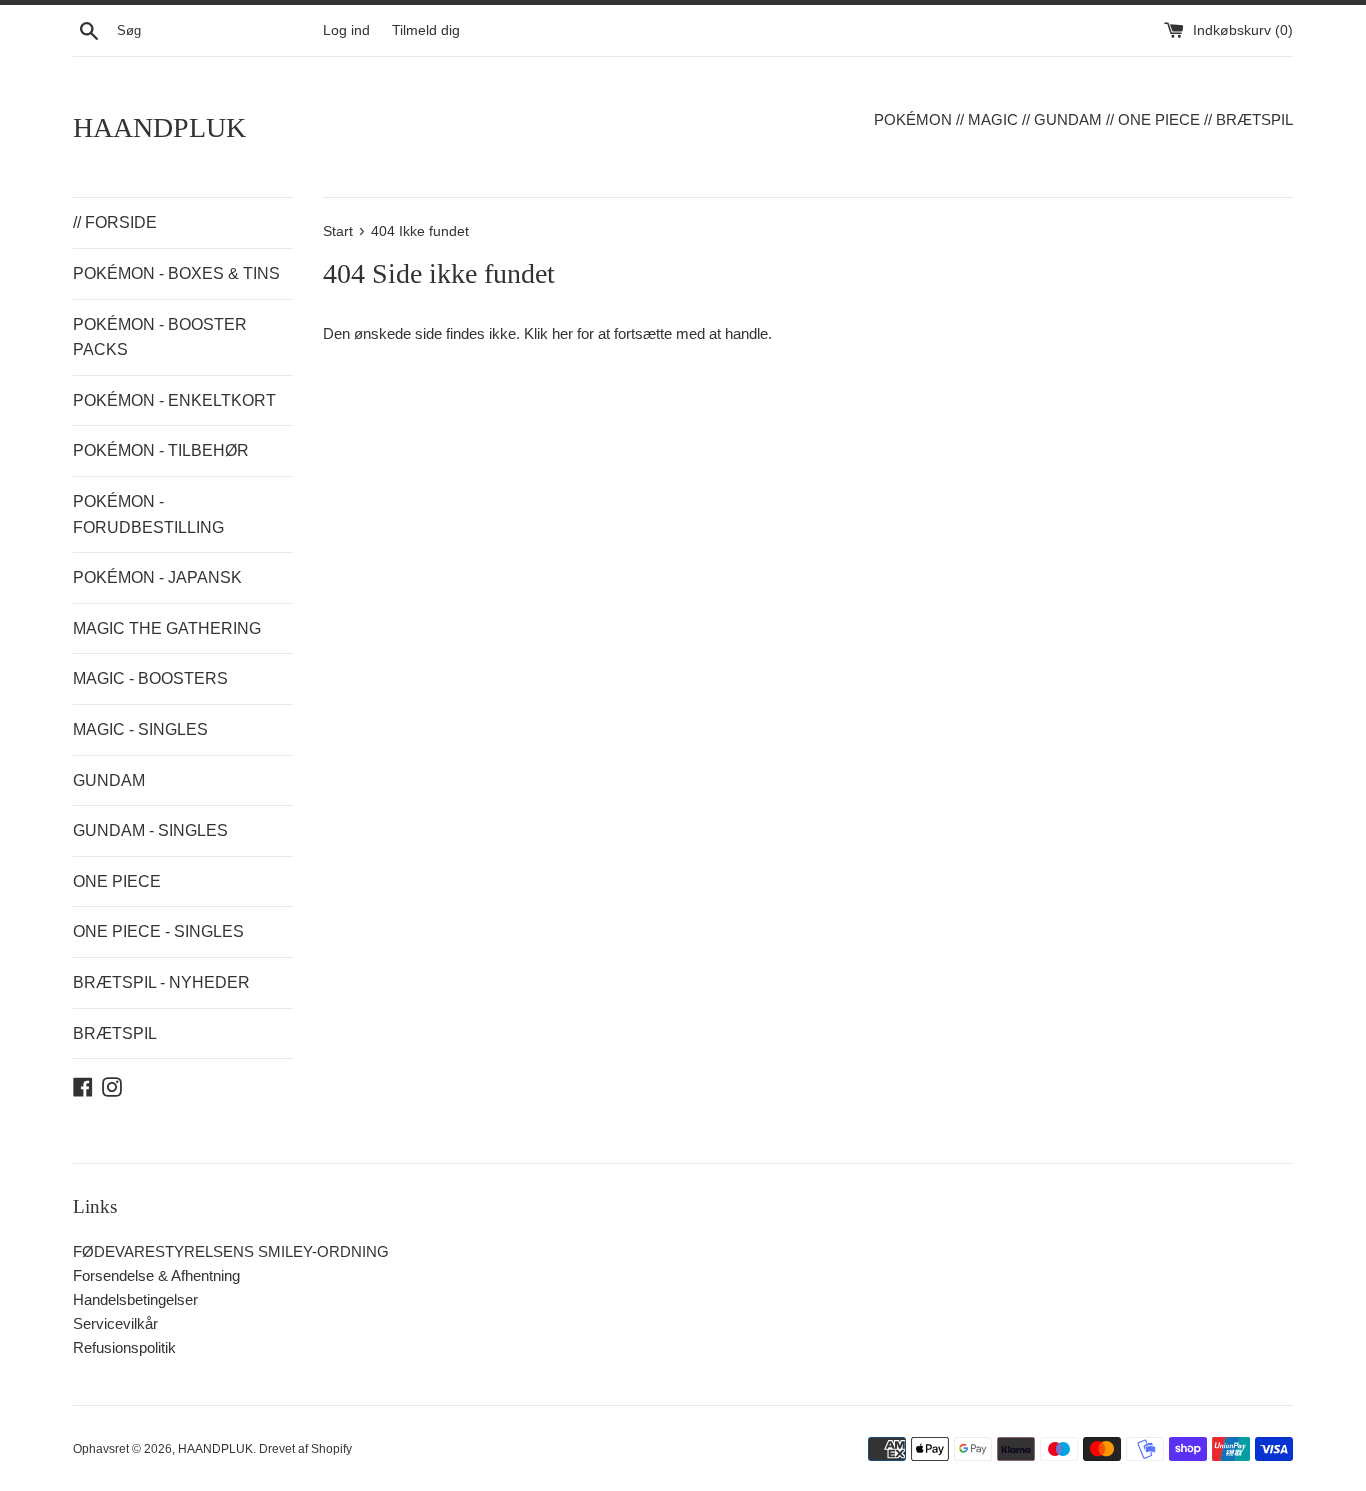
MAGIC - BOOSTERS (150, 678)
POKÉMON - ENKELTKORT (174, 400)
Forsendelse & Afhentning (156, 1275)
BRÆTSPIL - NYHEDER (161, 982)
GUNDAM (109, 780)
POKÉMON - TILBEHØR (161, 450)
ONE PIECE (117, 881)
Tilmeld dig (426, 30)
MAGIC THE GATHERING (167, 628)
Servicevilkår (115, 1323)
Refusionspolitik (124, 1347)
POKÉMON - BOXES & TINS (176, 273)
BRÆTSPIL (115, 1033)
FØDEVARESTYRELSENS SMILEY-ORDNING (231, 1251)
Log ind (346, 30)
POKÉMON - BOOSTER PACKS (160, 337)
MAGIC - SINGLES (140, 729)
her (562, 333)
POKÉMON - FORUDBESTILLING (148, 514)
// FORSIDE (115, 222)
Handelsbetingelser (135, 1299)
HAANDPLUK (159, 127)
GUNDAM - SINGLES (150, 830)
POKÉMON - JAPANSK (157, 577)
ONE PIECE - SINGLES (158, 931)
